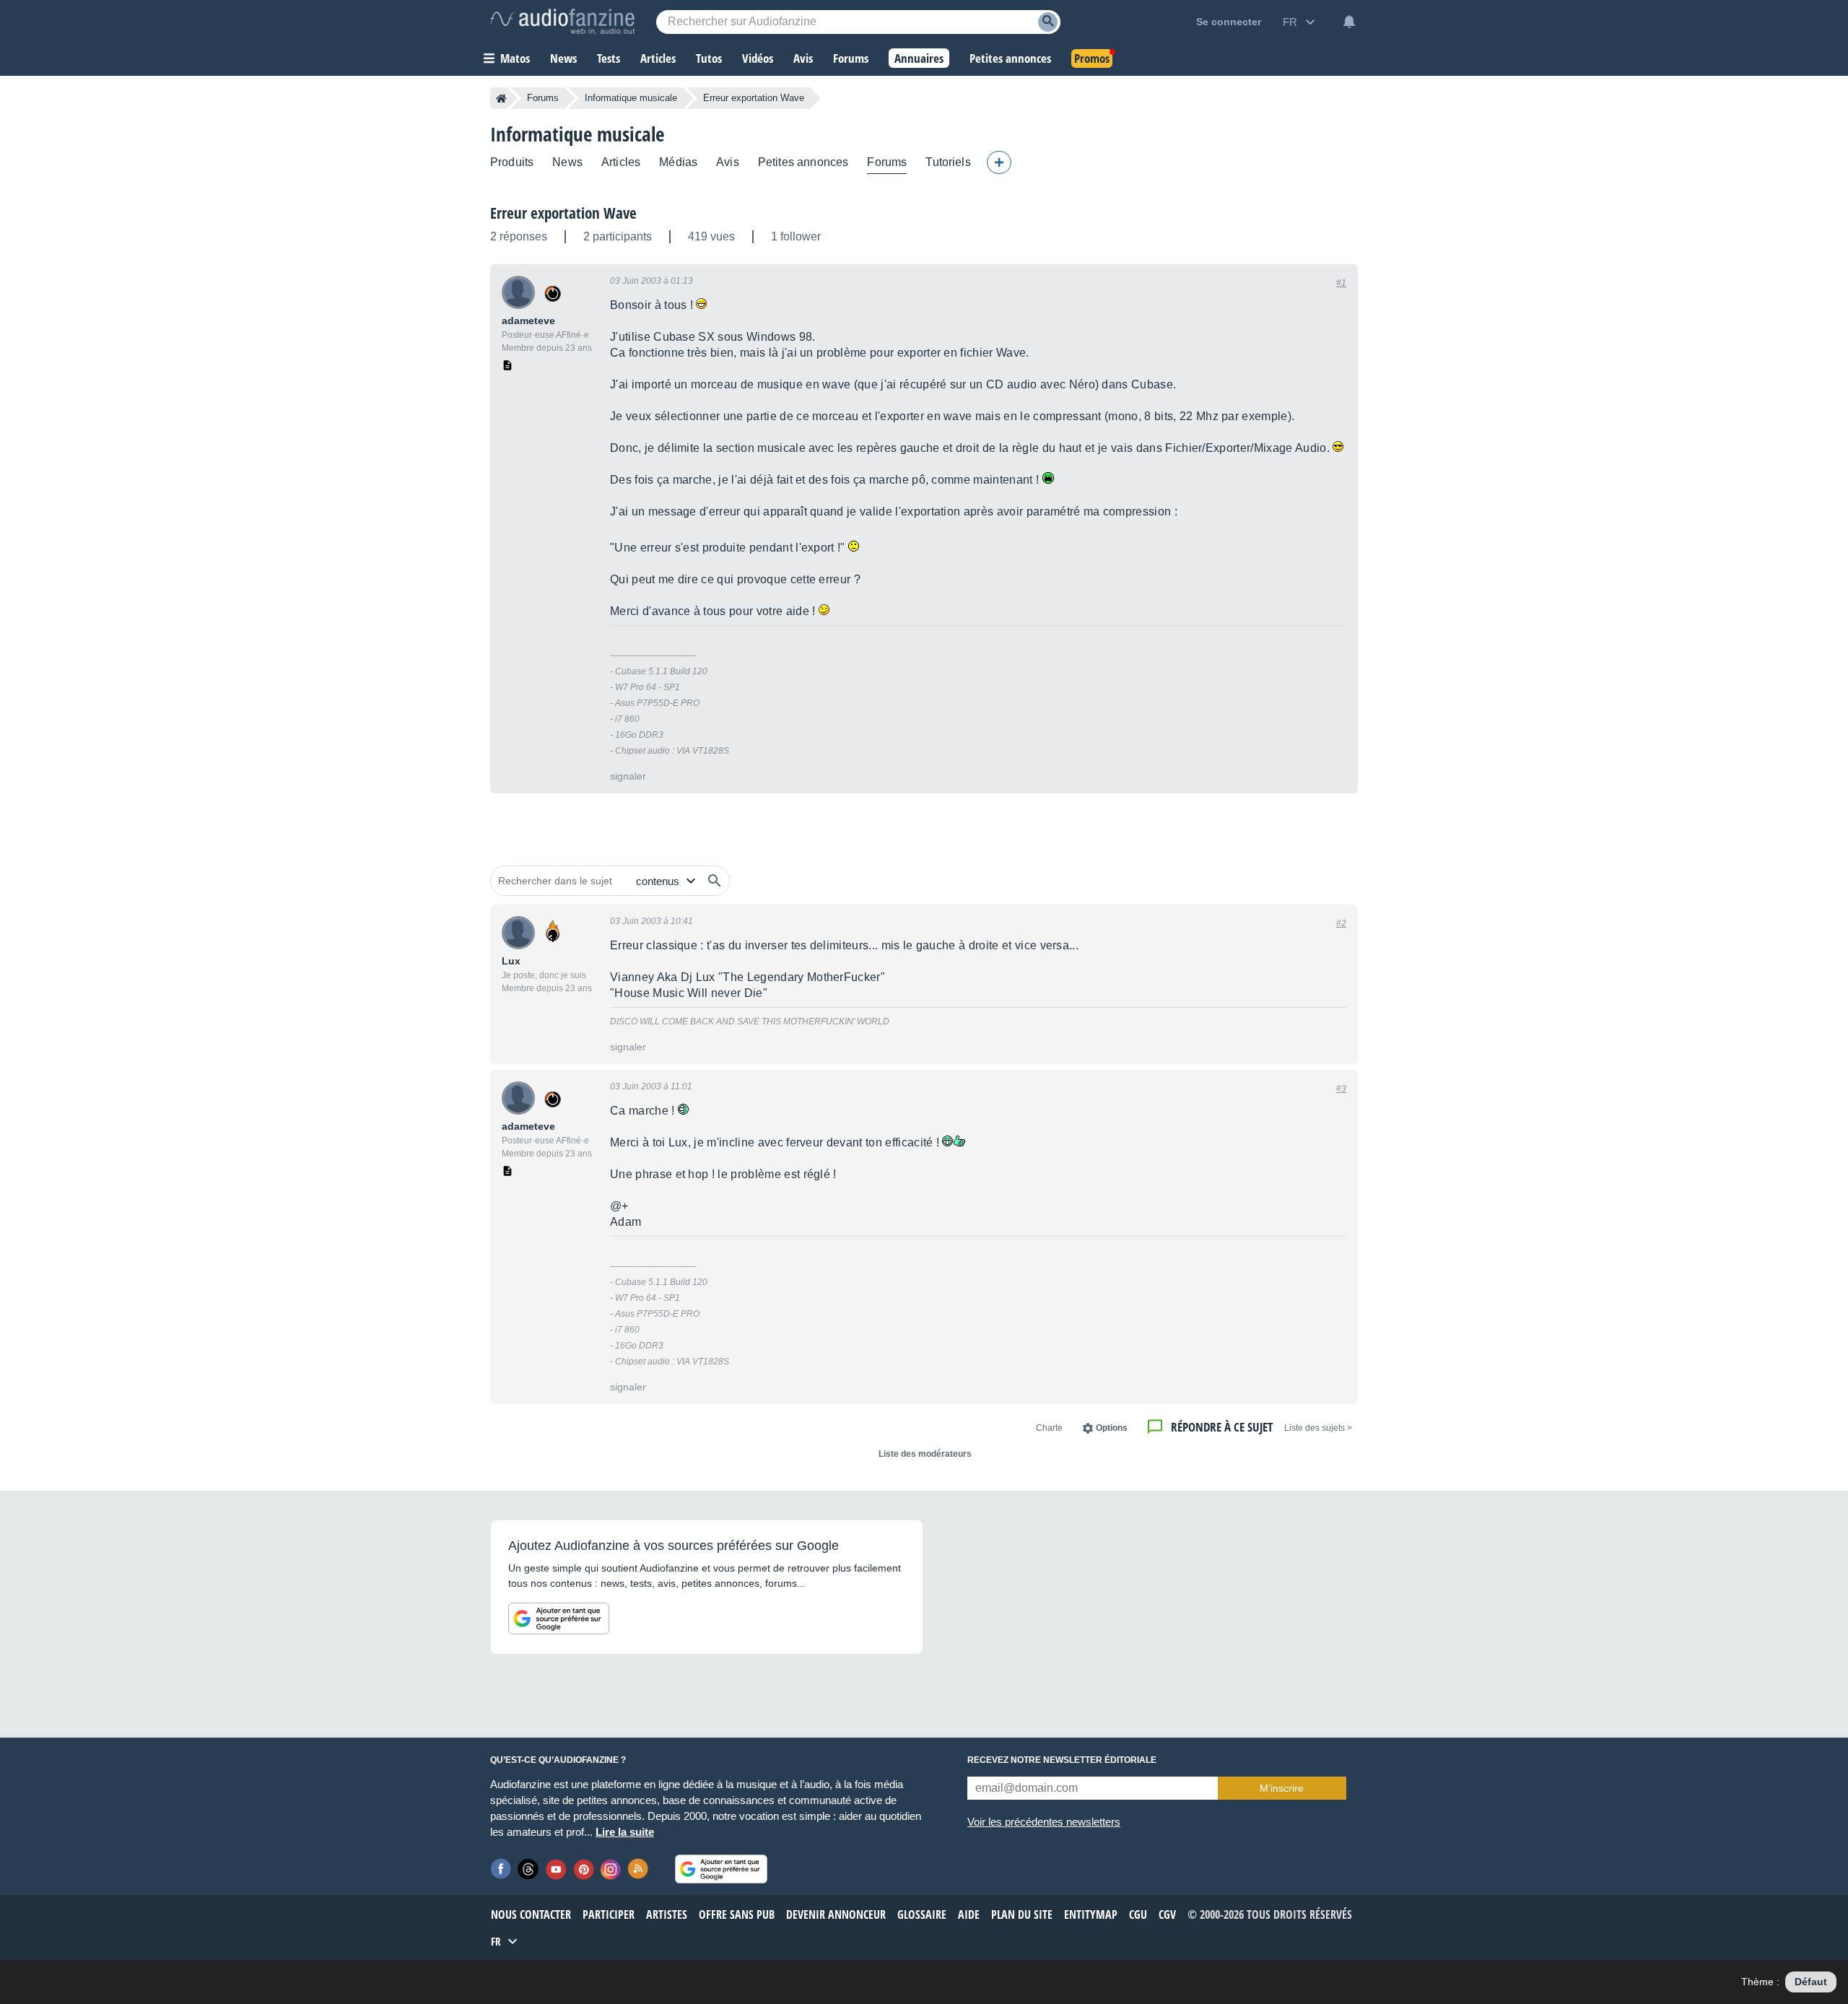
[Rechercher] (715, 881)
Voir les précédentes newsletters (1044, 1822)
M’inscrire (1282, 1788)
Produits (512, 162)
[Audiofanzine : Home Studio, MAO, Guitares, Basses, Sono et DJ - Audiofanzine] (562, 22)
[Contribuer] (999, 162)
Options (1112, 1428)
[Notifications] (1349, 22)
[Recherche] (1048, 22)
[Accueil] (501, 98)
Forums (543, 98)
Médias (678, 162)
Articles (621, 162)
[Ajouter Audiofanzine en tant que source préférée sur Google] (559, 1619)
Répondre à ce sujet (1222, 1427)
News (567, 162)
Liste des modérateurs (925, 1454)
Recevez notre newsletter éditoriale (1062, 1760)
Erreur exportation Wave (563, 213)
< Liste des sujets (1318, 1428)
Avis (728, 162)
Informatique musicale (631, 98)
